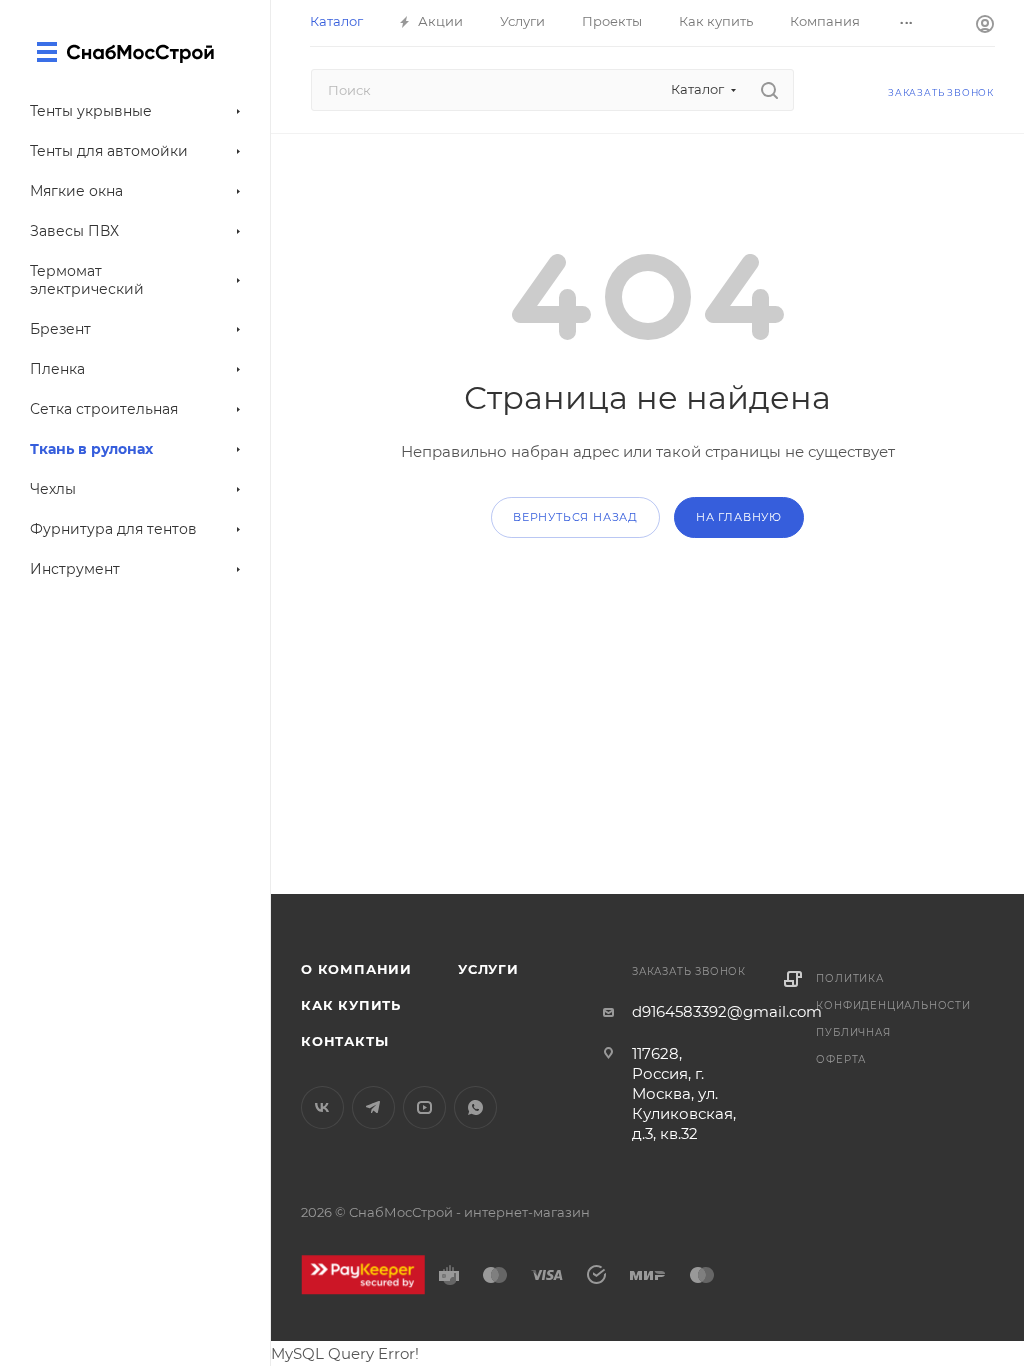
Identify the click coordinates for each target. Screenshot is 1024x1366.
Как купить (351, 1005)
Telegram (373, 1107)
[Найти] (769, 90)
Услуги (488, 969)
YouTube (424, 1107)
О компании (356, 969)
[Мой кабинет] (985, 26)
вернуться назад (575, 517)
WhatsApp (475, 1107)
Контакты (344, 1041)
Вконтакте (322, 1107)
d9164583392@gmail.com (727, 1011)
